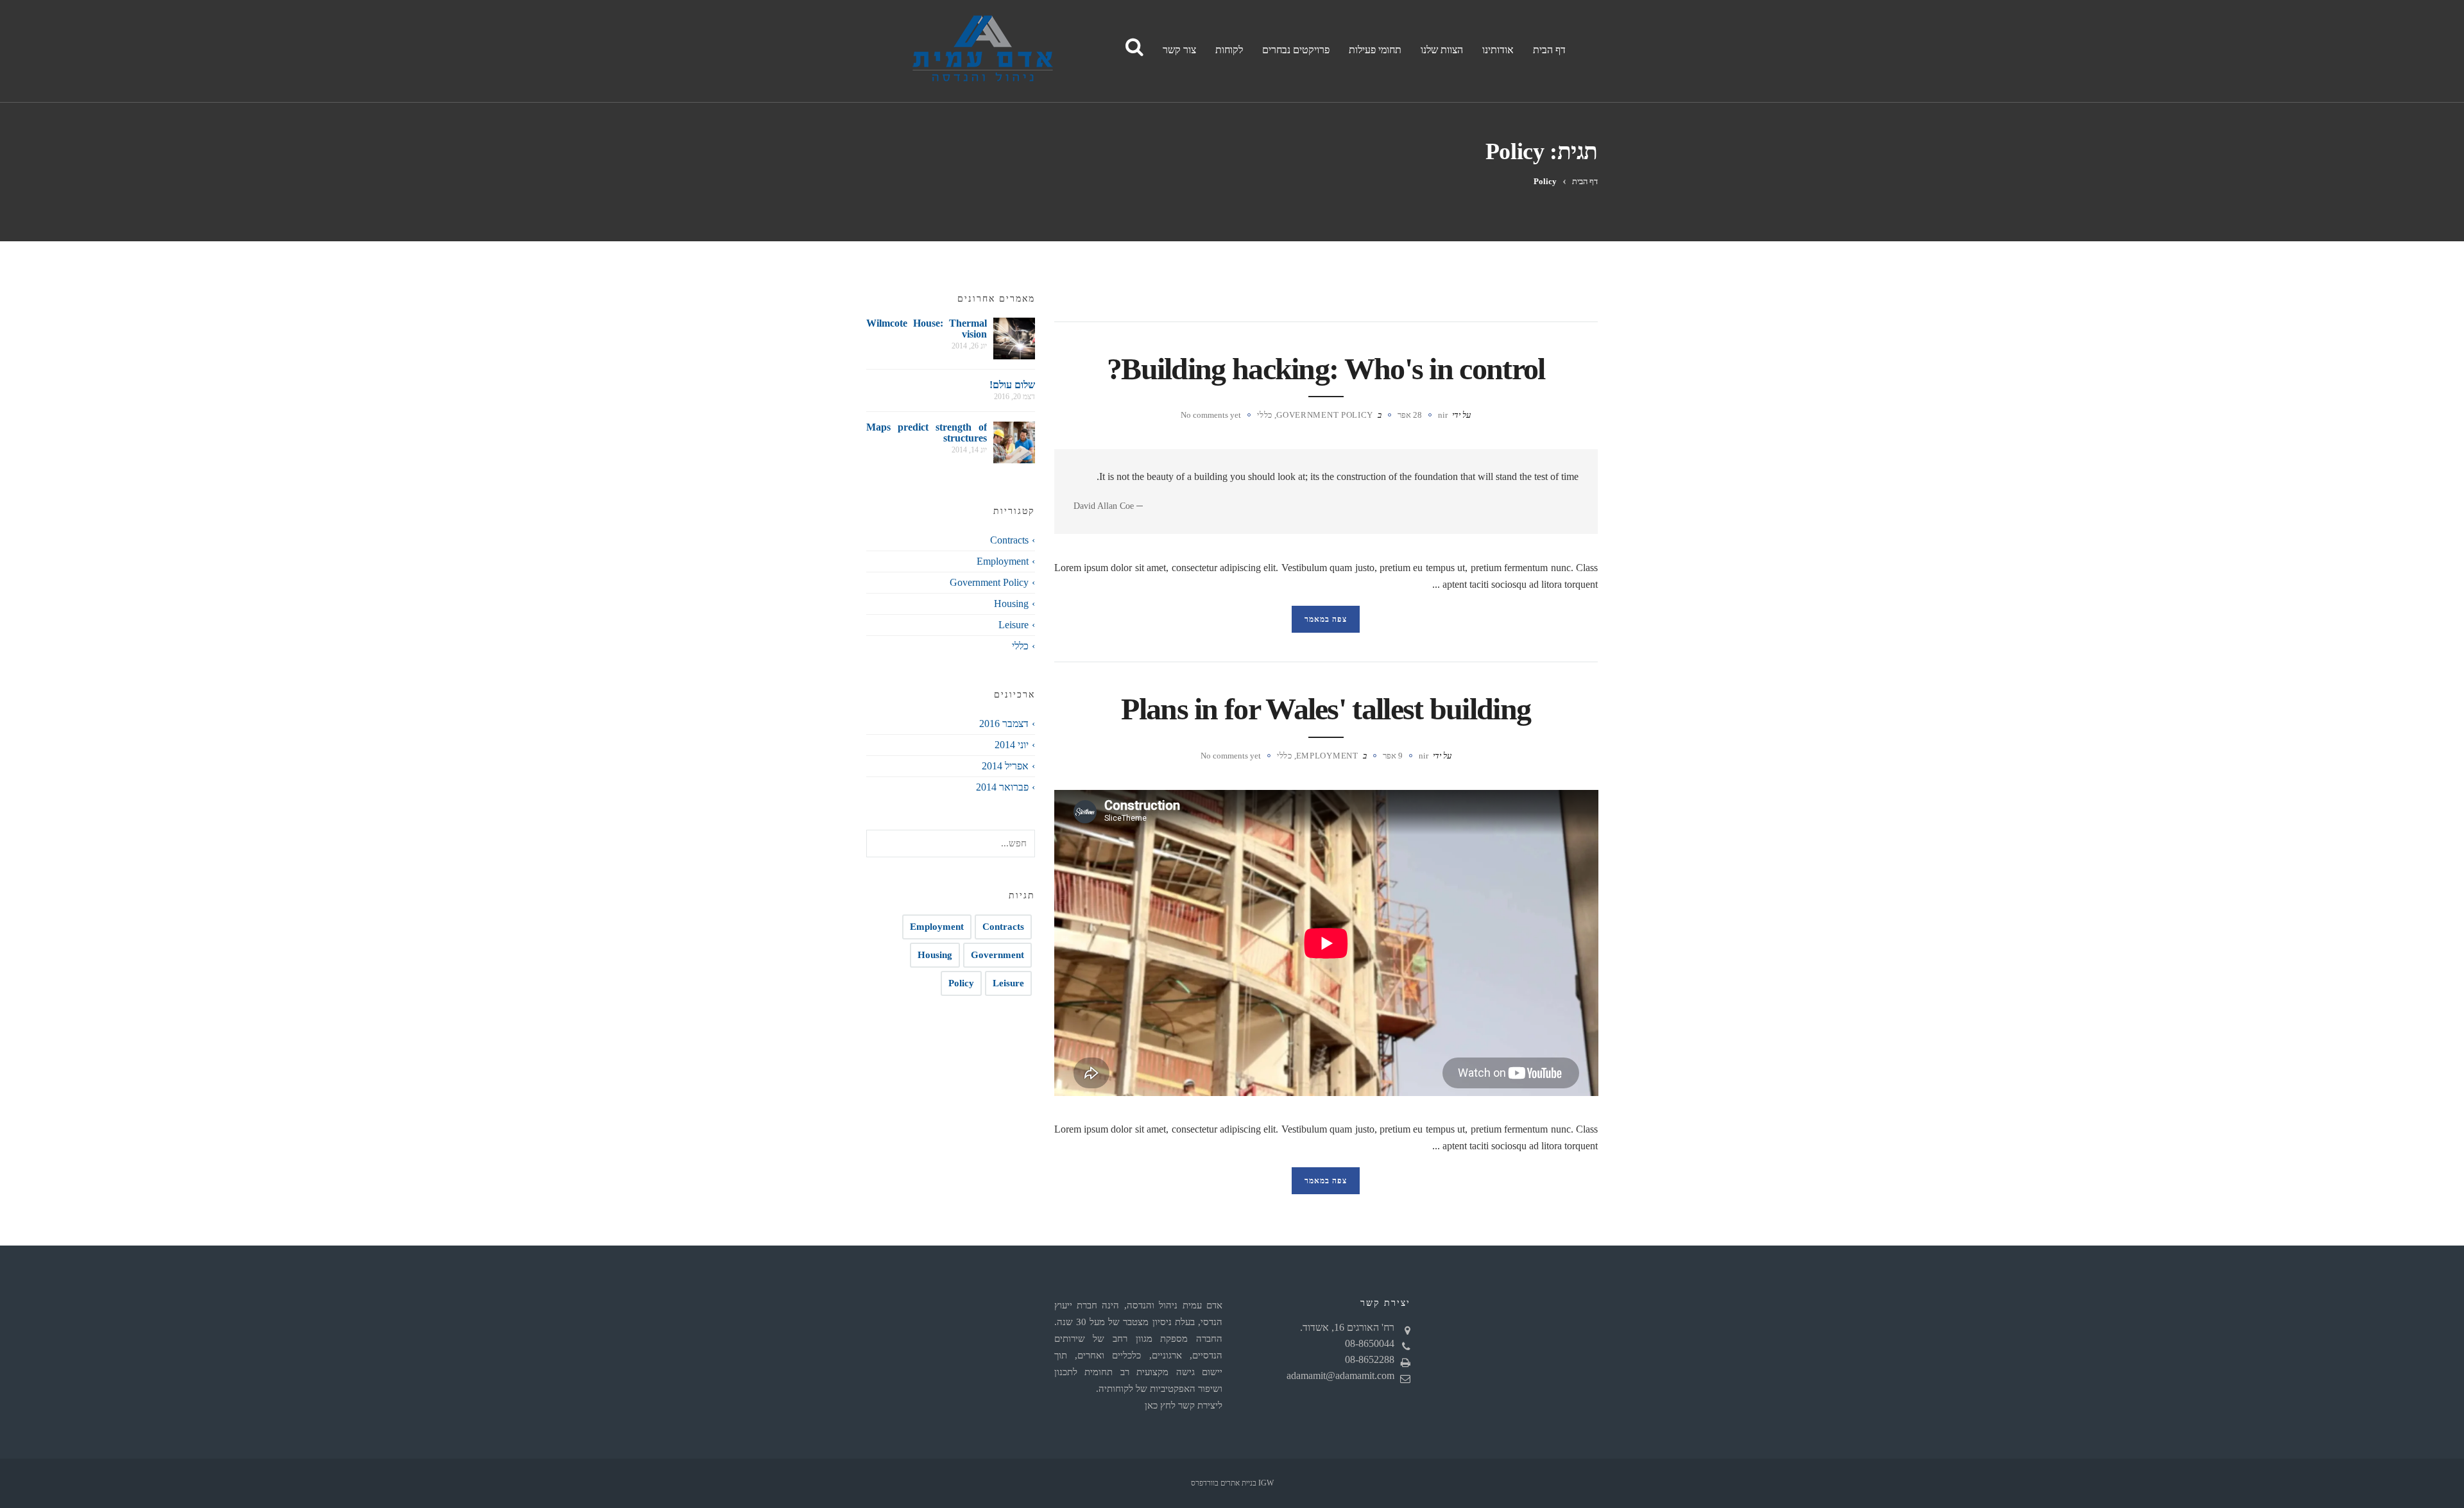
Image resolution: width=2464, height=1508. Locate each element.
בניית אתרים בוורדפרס (1224, 1483)
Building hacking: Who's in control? (1326, 369)
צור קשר (1179, 50)
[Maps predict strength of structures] (1014, 442)
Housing (1011, 604)
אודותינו (1498, 50)
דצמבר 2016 (1004, 724)
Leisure (1014, 625)
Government (997, 955)
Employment (1327, 756)
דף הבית (1549, 50)
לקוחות (1229, 50)
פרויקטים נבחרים (1296, 50)
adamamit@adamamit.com (1340, 1375)
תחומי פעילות (1375, 50)
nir (1443, 415)
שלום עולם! (1012, 385)
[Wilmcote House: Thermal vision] (1014, 338)
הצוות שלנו (1442, 50)
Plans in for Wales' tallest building (1326, 709)
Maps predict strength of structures (927, 433)
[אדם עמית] (979, 51)
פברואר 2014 (1002, 787)
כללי (1265, 415)
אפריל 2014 (1005, 766)
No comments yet (1211, 415)
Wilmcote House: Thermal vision (927, 329)
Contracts (1009, 540)
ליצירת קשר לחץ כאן (1184, 1405)
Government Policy (1325, 415)
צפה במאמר (1326, 619)
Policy (961, 983)
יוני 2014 (1012, 745)
